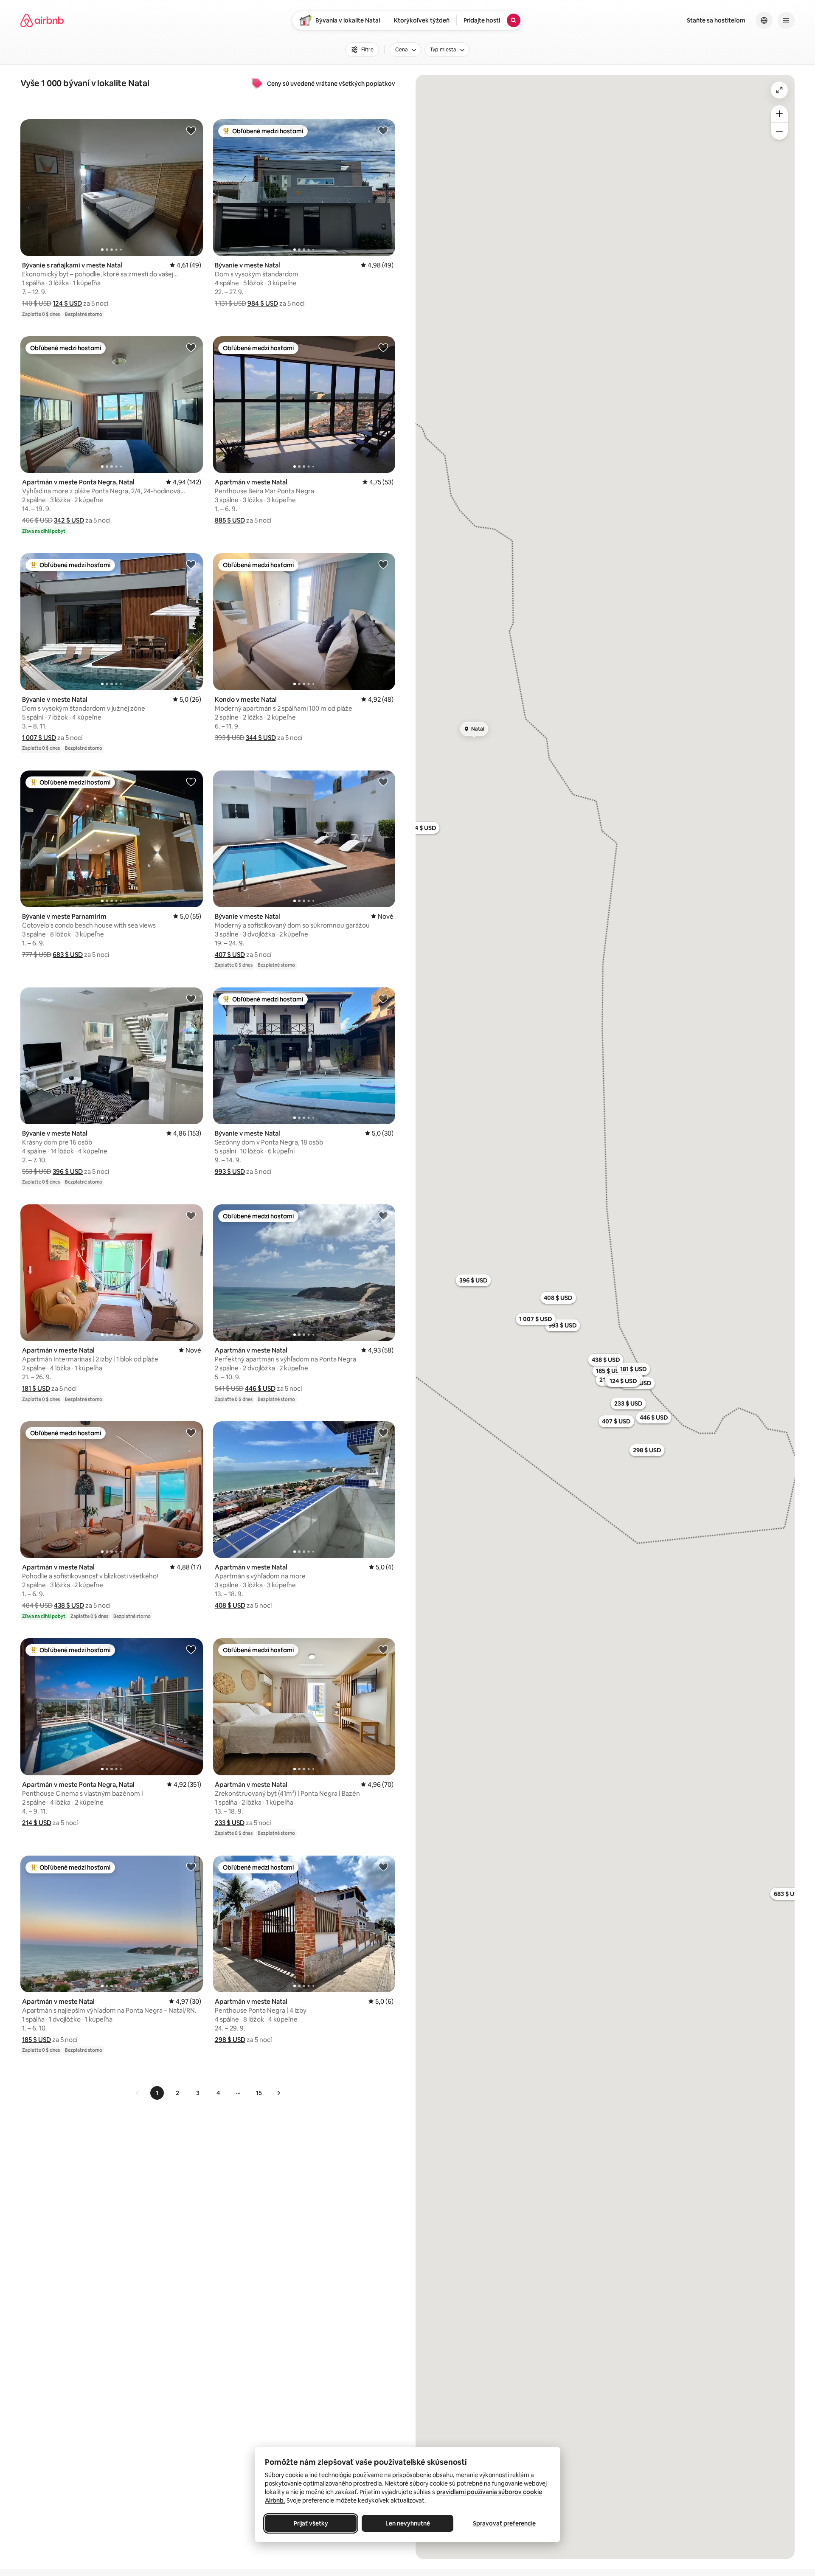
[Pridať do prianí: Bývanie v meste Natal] (383, 130)
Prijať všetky (311, 2523)
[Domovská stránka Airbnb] (42, 20)
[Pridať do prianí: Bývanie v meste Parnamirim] (191, 782)
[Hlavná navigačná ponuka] (786, 20)
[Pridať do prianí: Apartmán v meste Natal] (383, 347)
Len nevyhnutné (408, 2523)
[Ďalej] (278, 2093)
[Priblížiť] (779, 114)
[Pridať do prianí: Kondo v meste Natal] (383, 564)
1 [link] (157, 2093)
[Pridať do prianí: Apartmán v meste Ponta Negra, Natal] (191, 347)
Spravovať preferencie (504, 2523)
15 (259, 2093)
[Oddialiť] (779, 131)
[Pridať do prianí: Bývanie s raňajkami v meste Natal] (191, 130)
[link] (138, 2093)
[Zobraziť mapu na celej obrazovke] (779, 90)
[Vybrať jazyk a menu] (764, 20)
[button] (67, 303)
